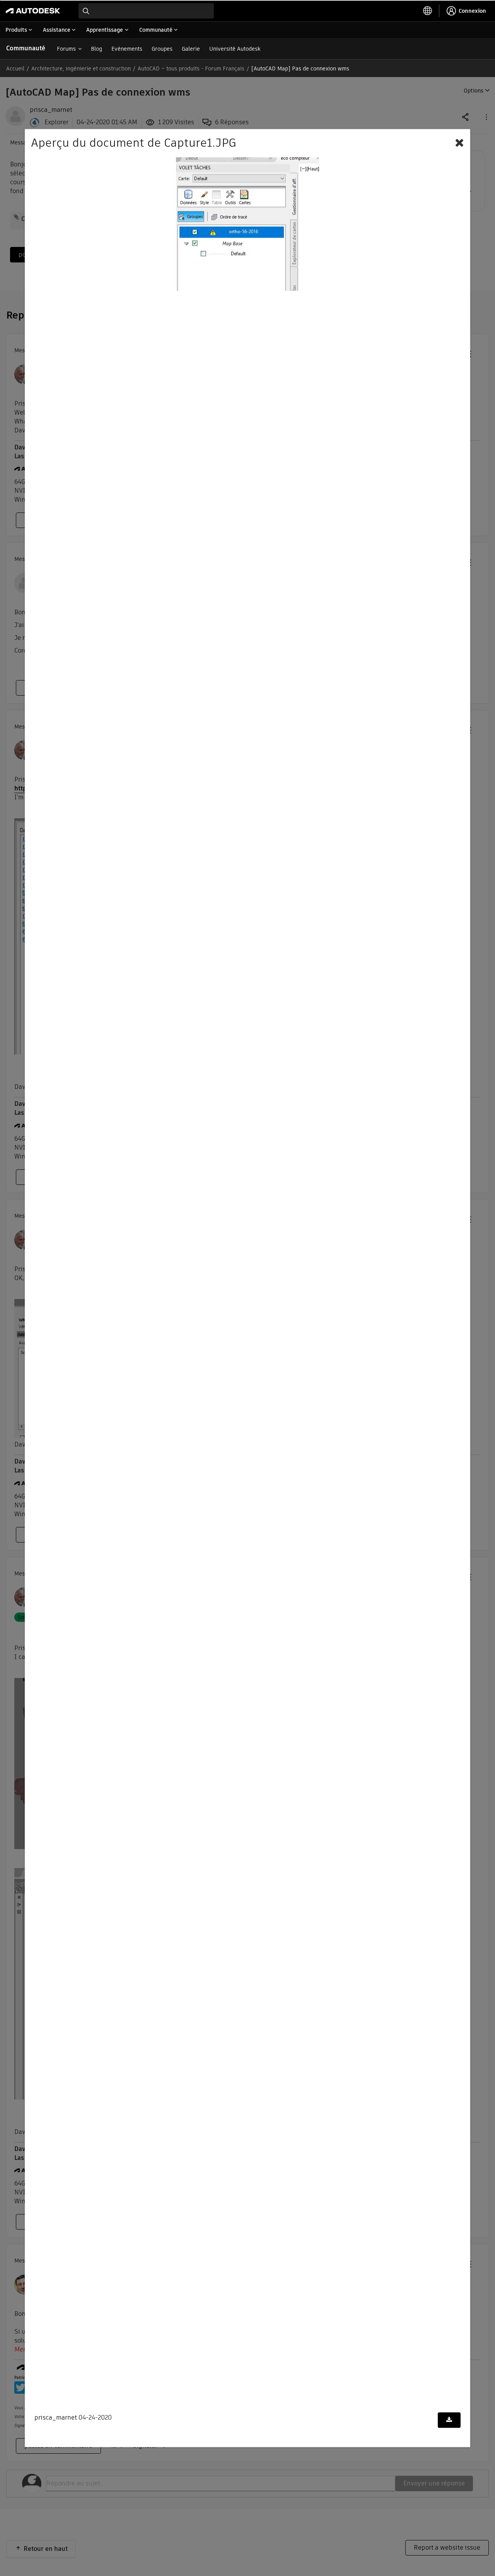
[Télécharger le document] (449, 2420)
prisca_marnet (56, 2418)
